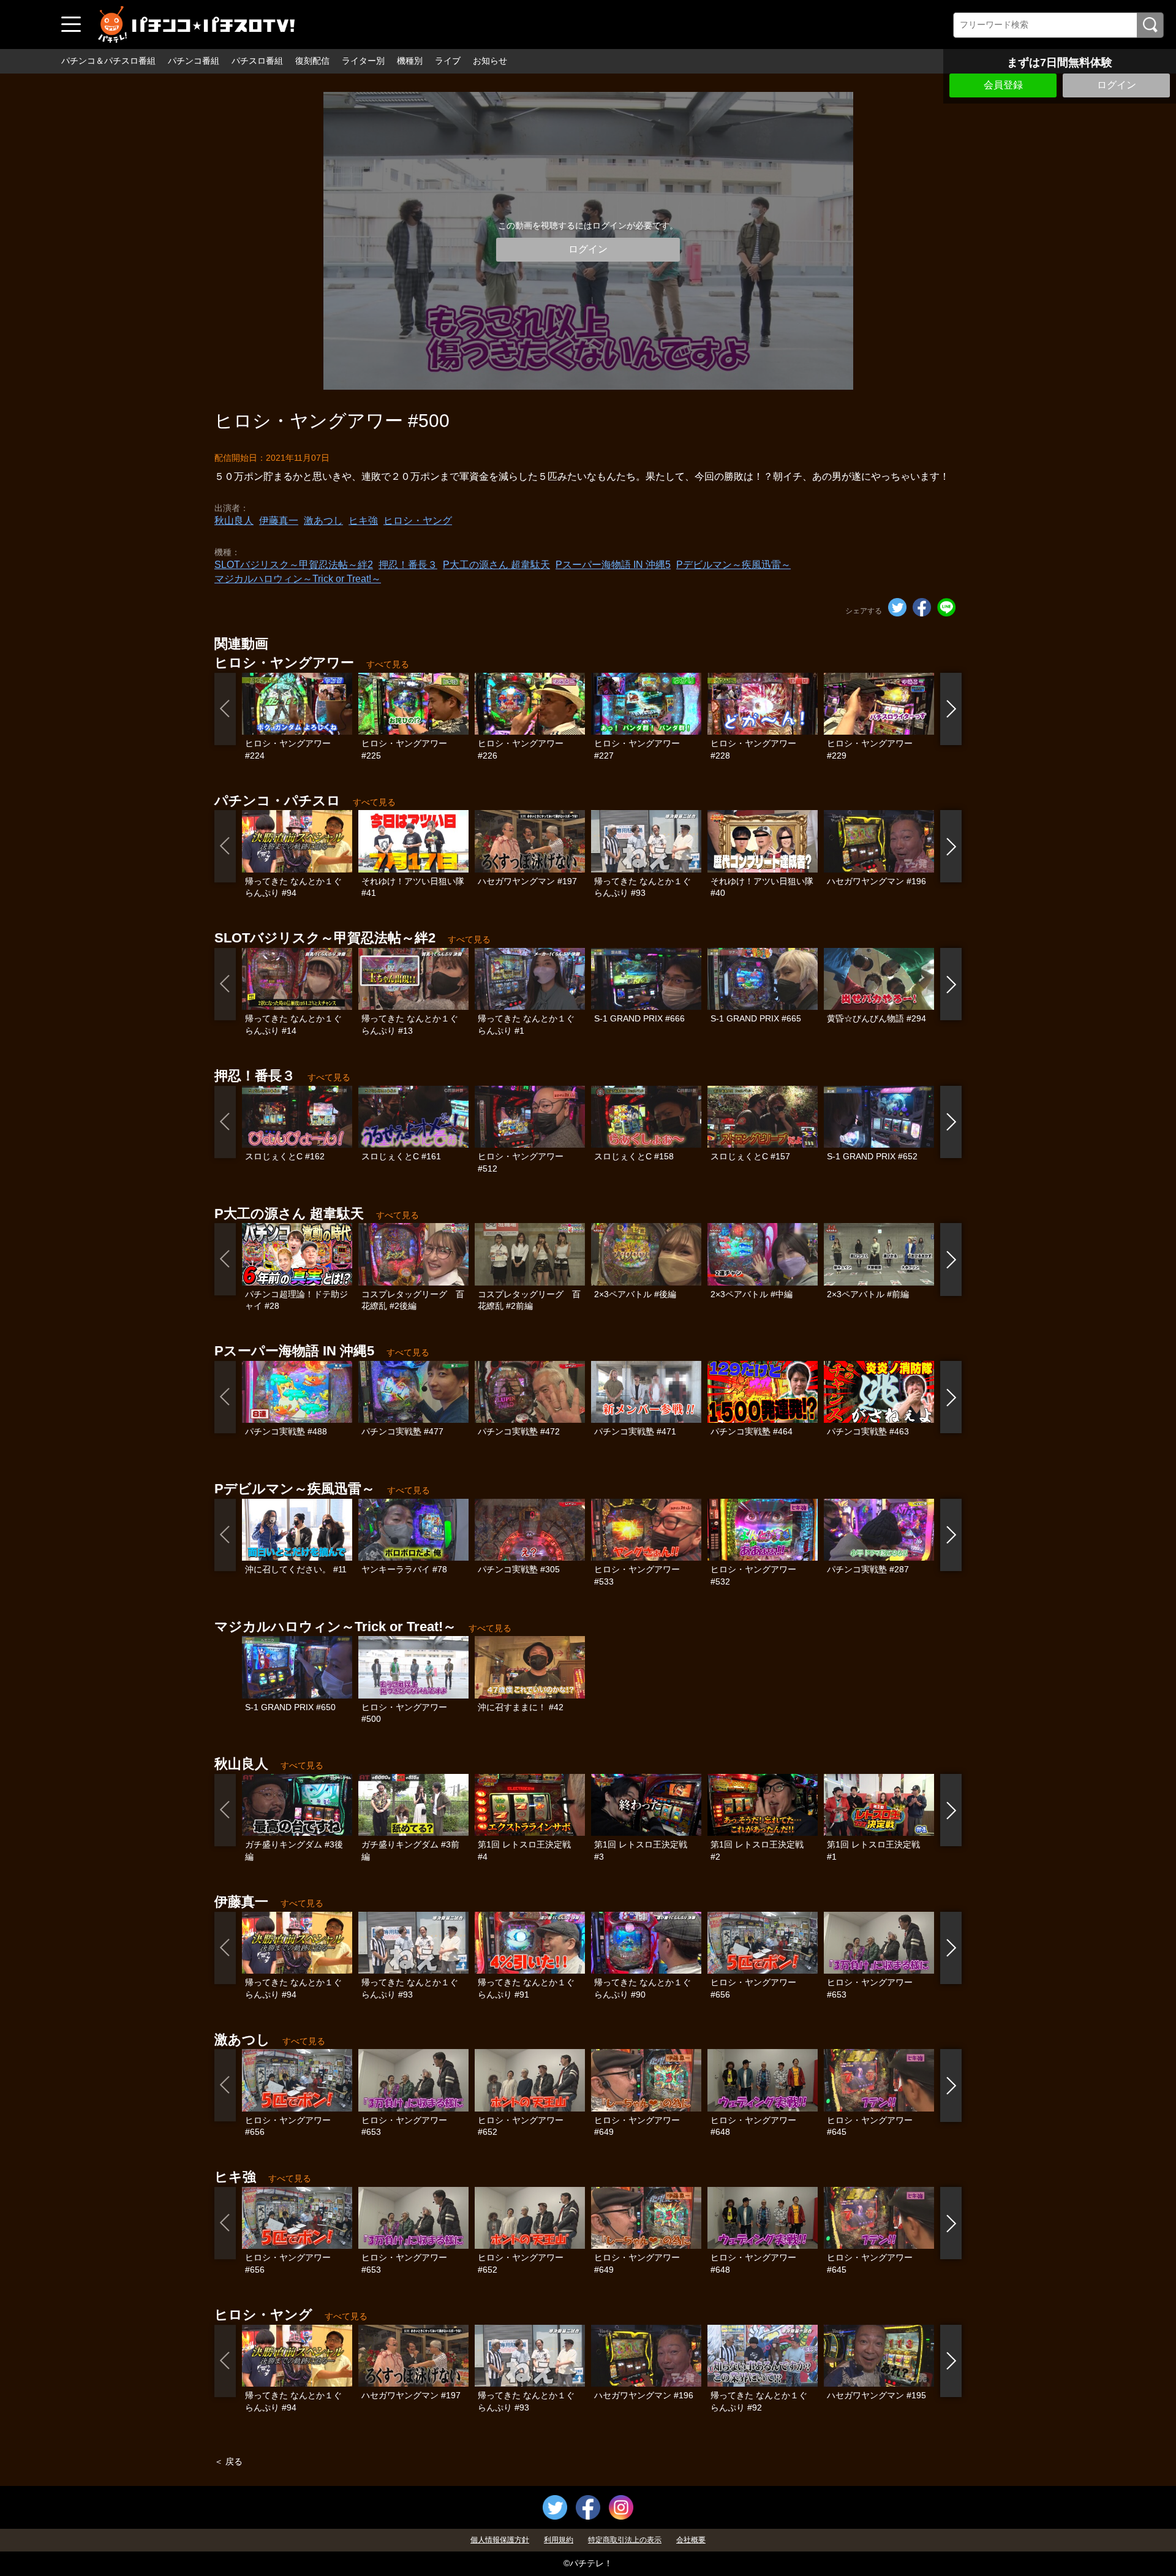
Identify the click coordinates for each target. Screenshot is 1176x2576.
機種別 (410, 61)
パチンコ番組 (194, 61)
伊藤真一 (279, 521)
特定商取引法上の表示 (625, 2540)
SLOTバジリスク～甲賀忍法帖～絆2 (294, 565)
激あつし (323, 521)
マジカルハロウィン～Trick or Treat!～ (298, 579)
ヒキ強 (363, 521)
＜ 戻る (228, 2461)
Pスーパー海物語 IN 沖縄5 (613, 565)
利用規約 (559, 2540)
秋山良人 (234, 521)
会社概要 (691, 2540)
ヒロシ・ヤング (418, 521)
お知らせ (490, 61)
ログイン (1117, 85)
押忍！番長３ (408, 565)
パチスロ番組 (257, 61)
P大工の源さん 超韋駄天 (496, 565)
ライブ (448, 61)
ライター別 (363, 61)
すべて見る (388, 664)
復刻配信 (312, 61)
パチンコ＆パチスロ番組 (108, 61)
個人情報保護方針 (500, 2540)
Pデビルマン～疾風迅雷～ (733, 565)
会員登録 (1003, 85)
